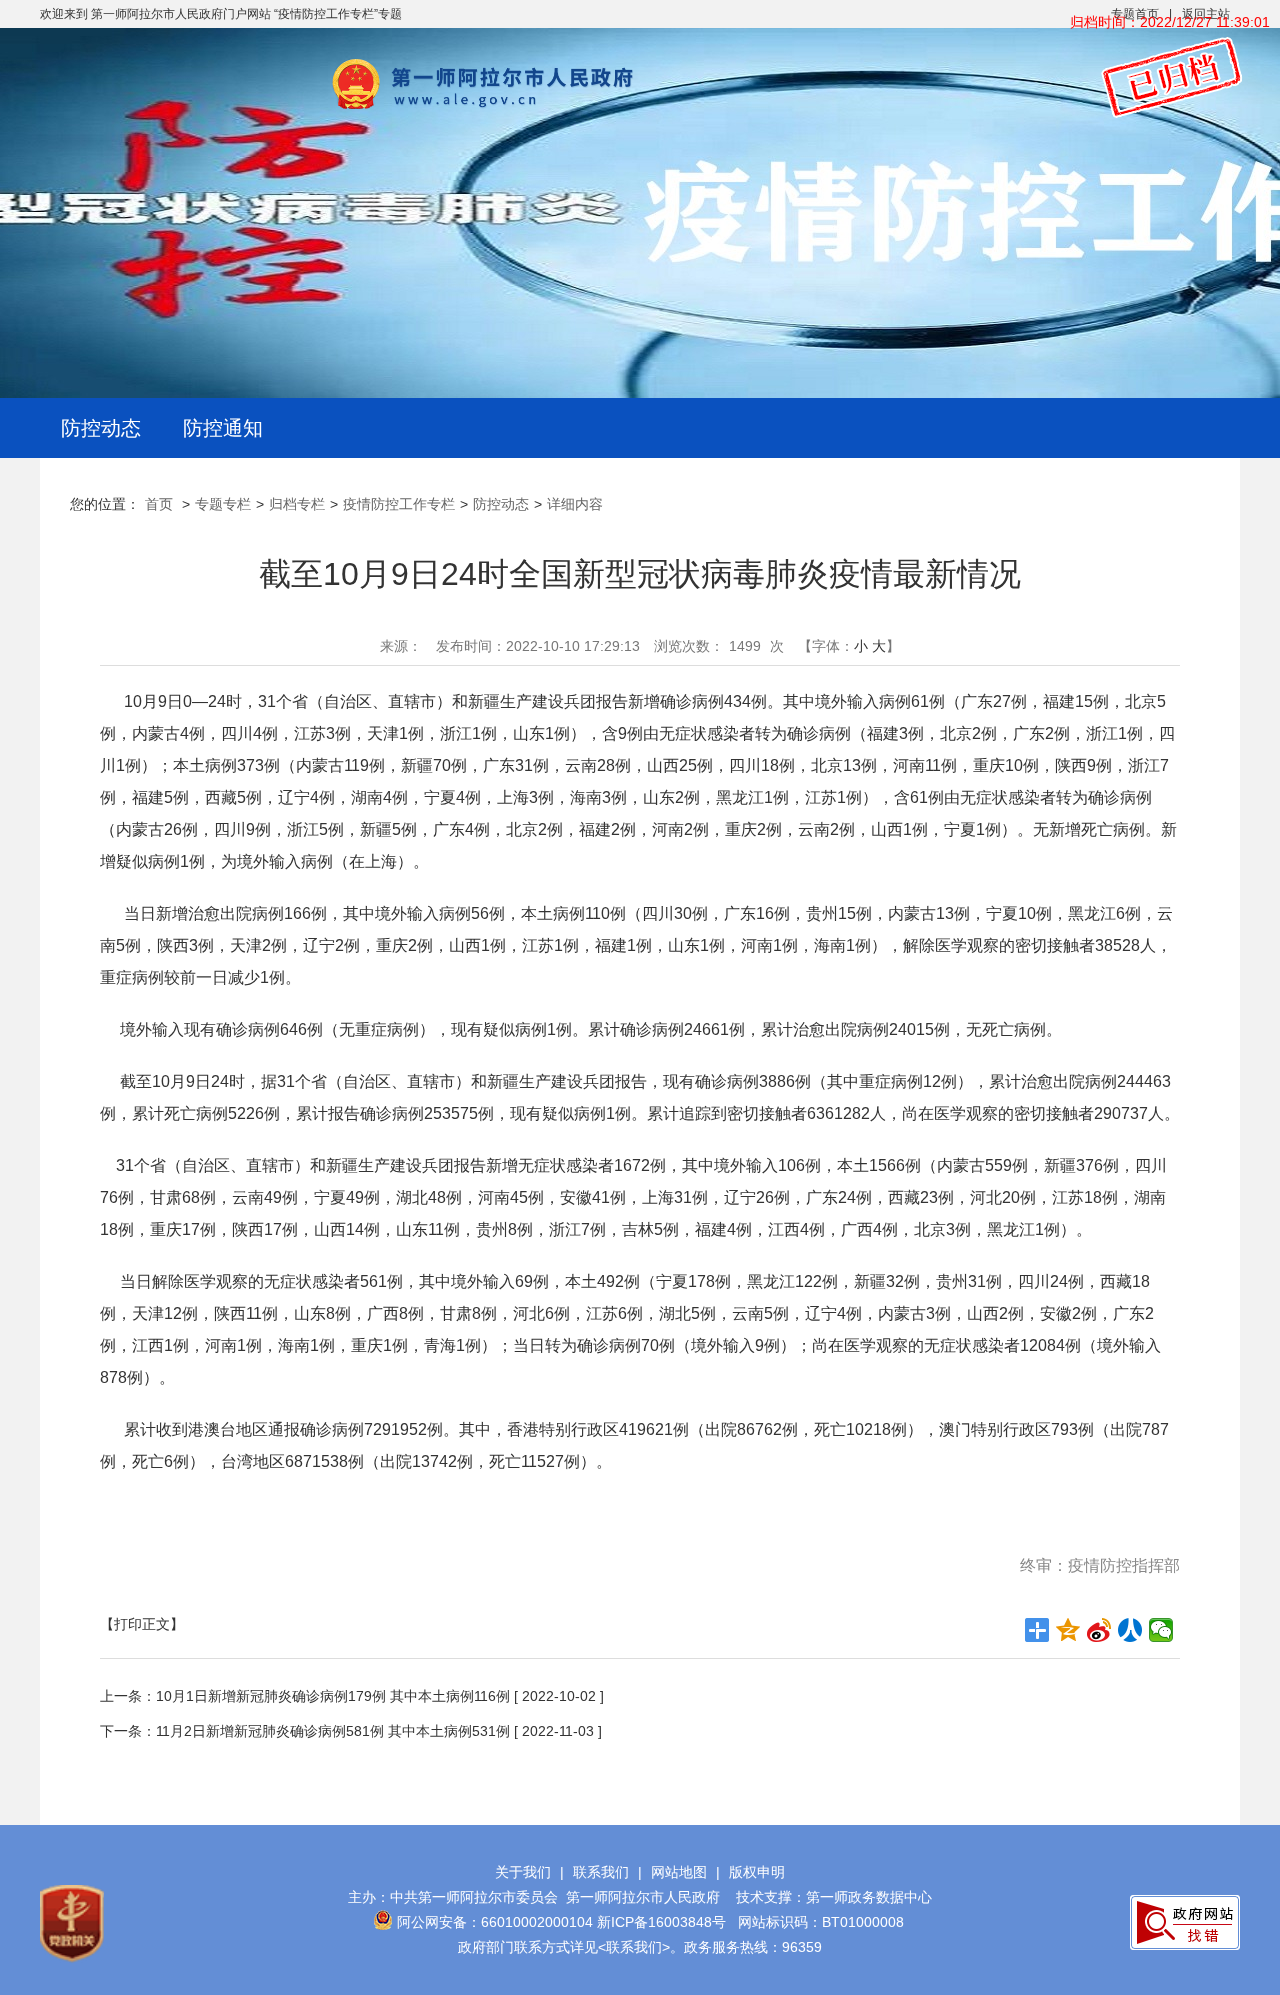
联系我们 (601, 1872)
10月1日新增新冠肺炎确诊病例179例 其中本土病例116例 (333, 1696)
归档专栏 (297, 504)
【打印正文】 (142, 1624)
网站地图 (679, 1872)
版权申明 (757, 1872)
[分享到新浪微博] (1099, 1630)
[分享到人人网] (1130, 1630)
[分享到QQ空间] (1068, 1630)
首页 (159, 504)
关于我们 (523, 1872)
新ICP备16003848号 (661, 1922)
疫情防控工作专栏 (399, 504)
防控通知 (223, 428)
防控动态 (101, 428)
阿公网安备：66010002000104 (495, 1922)
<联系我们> (634, 1947)
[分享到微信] (1161, 1630)
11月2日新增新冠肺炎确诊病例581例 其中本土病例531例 (333, 1731)
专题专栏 (223, 504)
